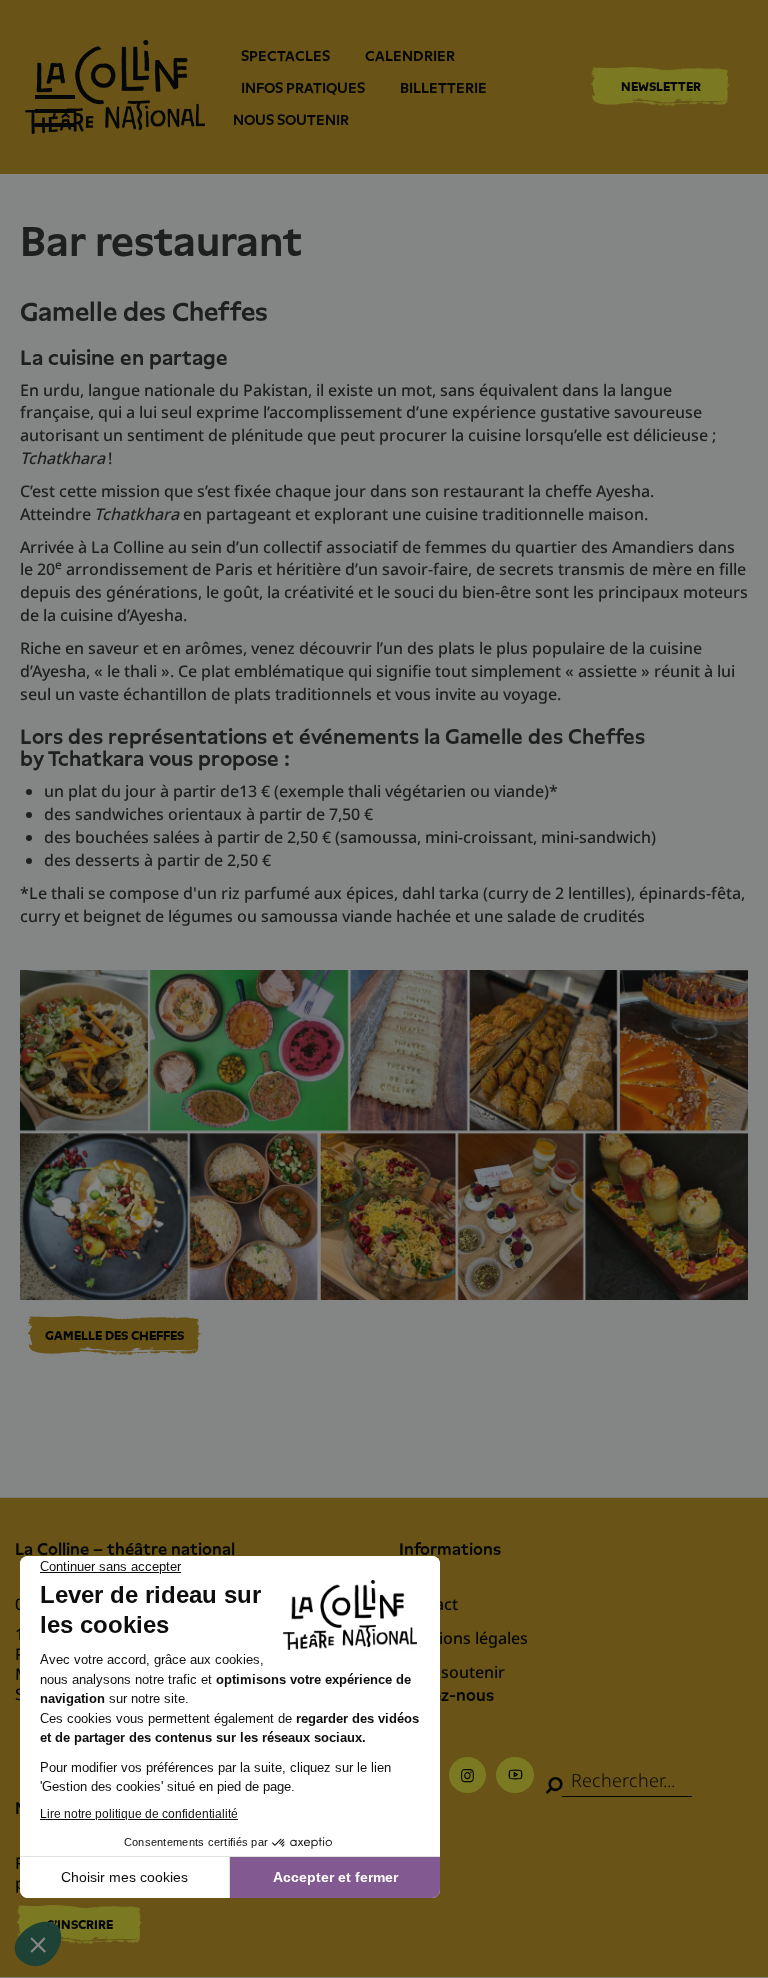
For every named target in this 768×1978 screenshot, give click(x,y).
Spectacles (285, 56)
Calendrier (410, 56)
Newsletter (661, 86)
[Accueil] (115, 87)
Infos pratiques (303, 88)
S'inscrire (80, 1924)
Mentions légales (463, 1638)
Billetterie (443, 88)
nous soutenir (291, 120)
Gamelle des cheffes (114, 1336)
